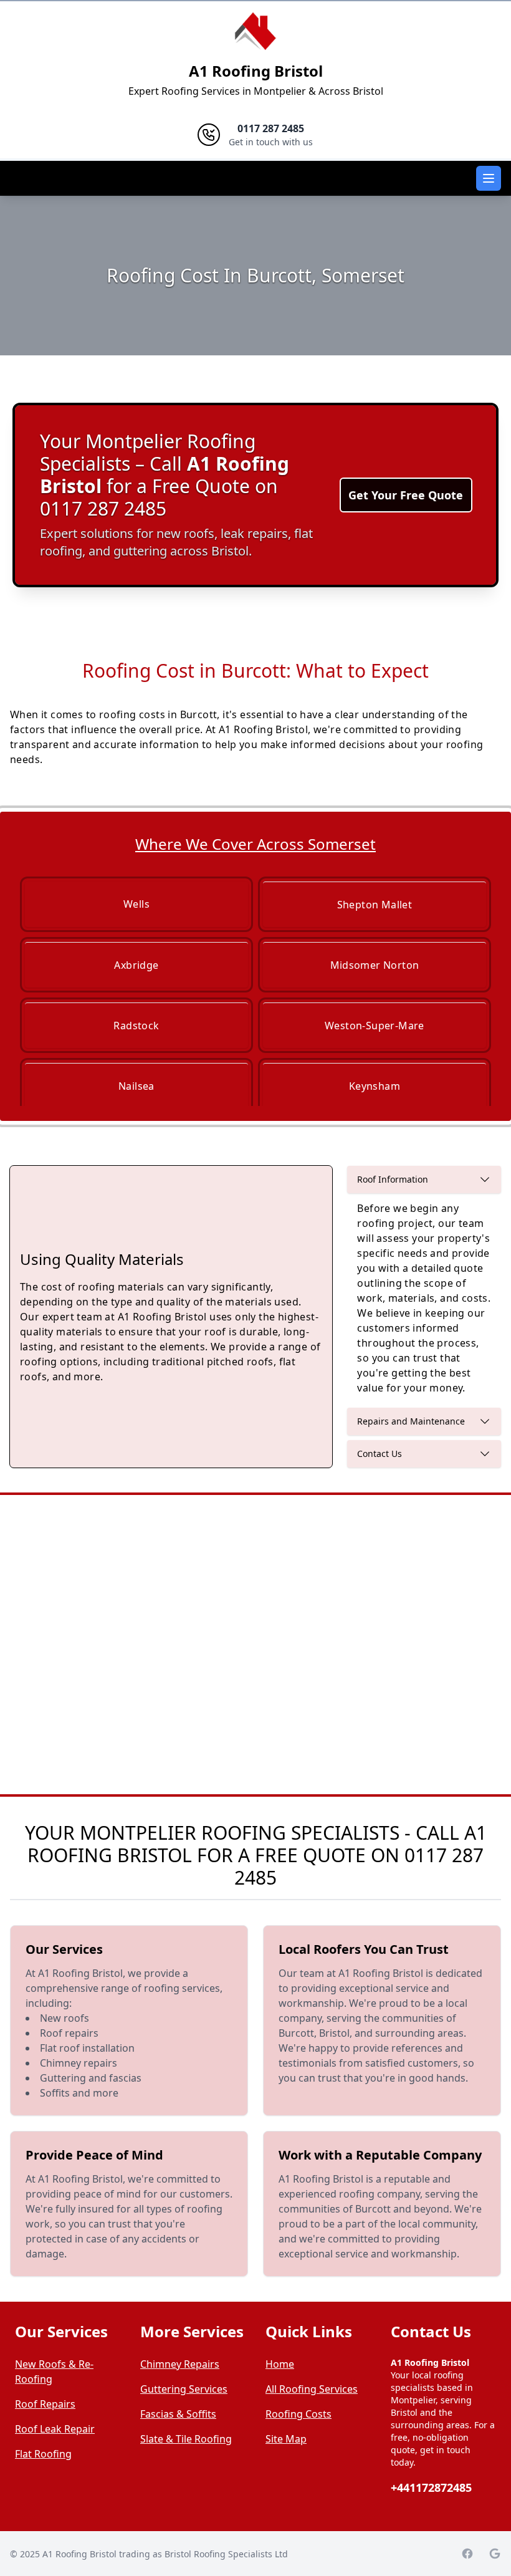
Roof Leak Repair (55, 2429)
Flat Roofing (43, 2454)
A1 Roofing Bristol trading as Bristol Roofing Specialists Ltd (165, 2554)
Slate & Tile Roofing (186, 2439)
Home (280, 2364)
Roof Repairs (45, 2404)
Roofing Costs (298, 2414)
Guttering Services (184, 2389)
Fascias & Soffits (178, 2414)
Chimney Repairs (180, 2364)
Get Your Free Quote (406, 495)
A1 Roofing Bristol (256, 71)
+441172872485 (431, 2487)
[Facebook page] (467, 2554)
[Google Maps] (495, 2554)
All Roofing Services (312, 2389)
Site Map (286, 2439)
